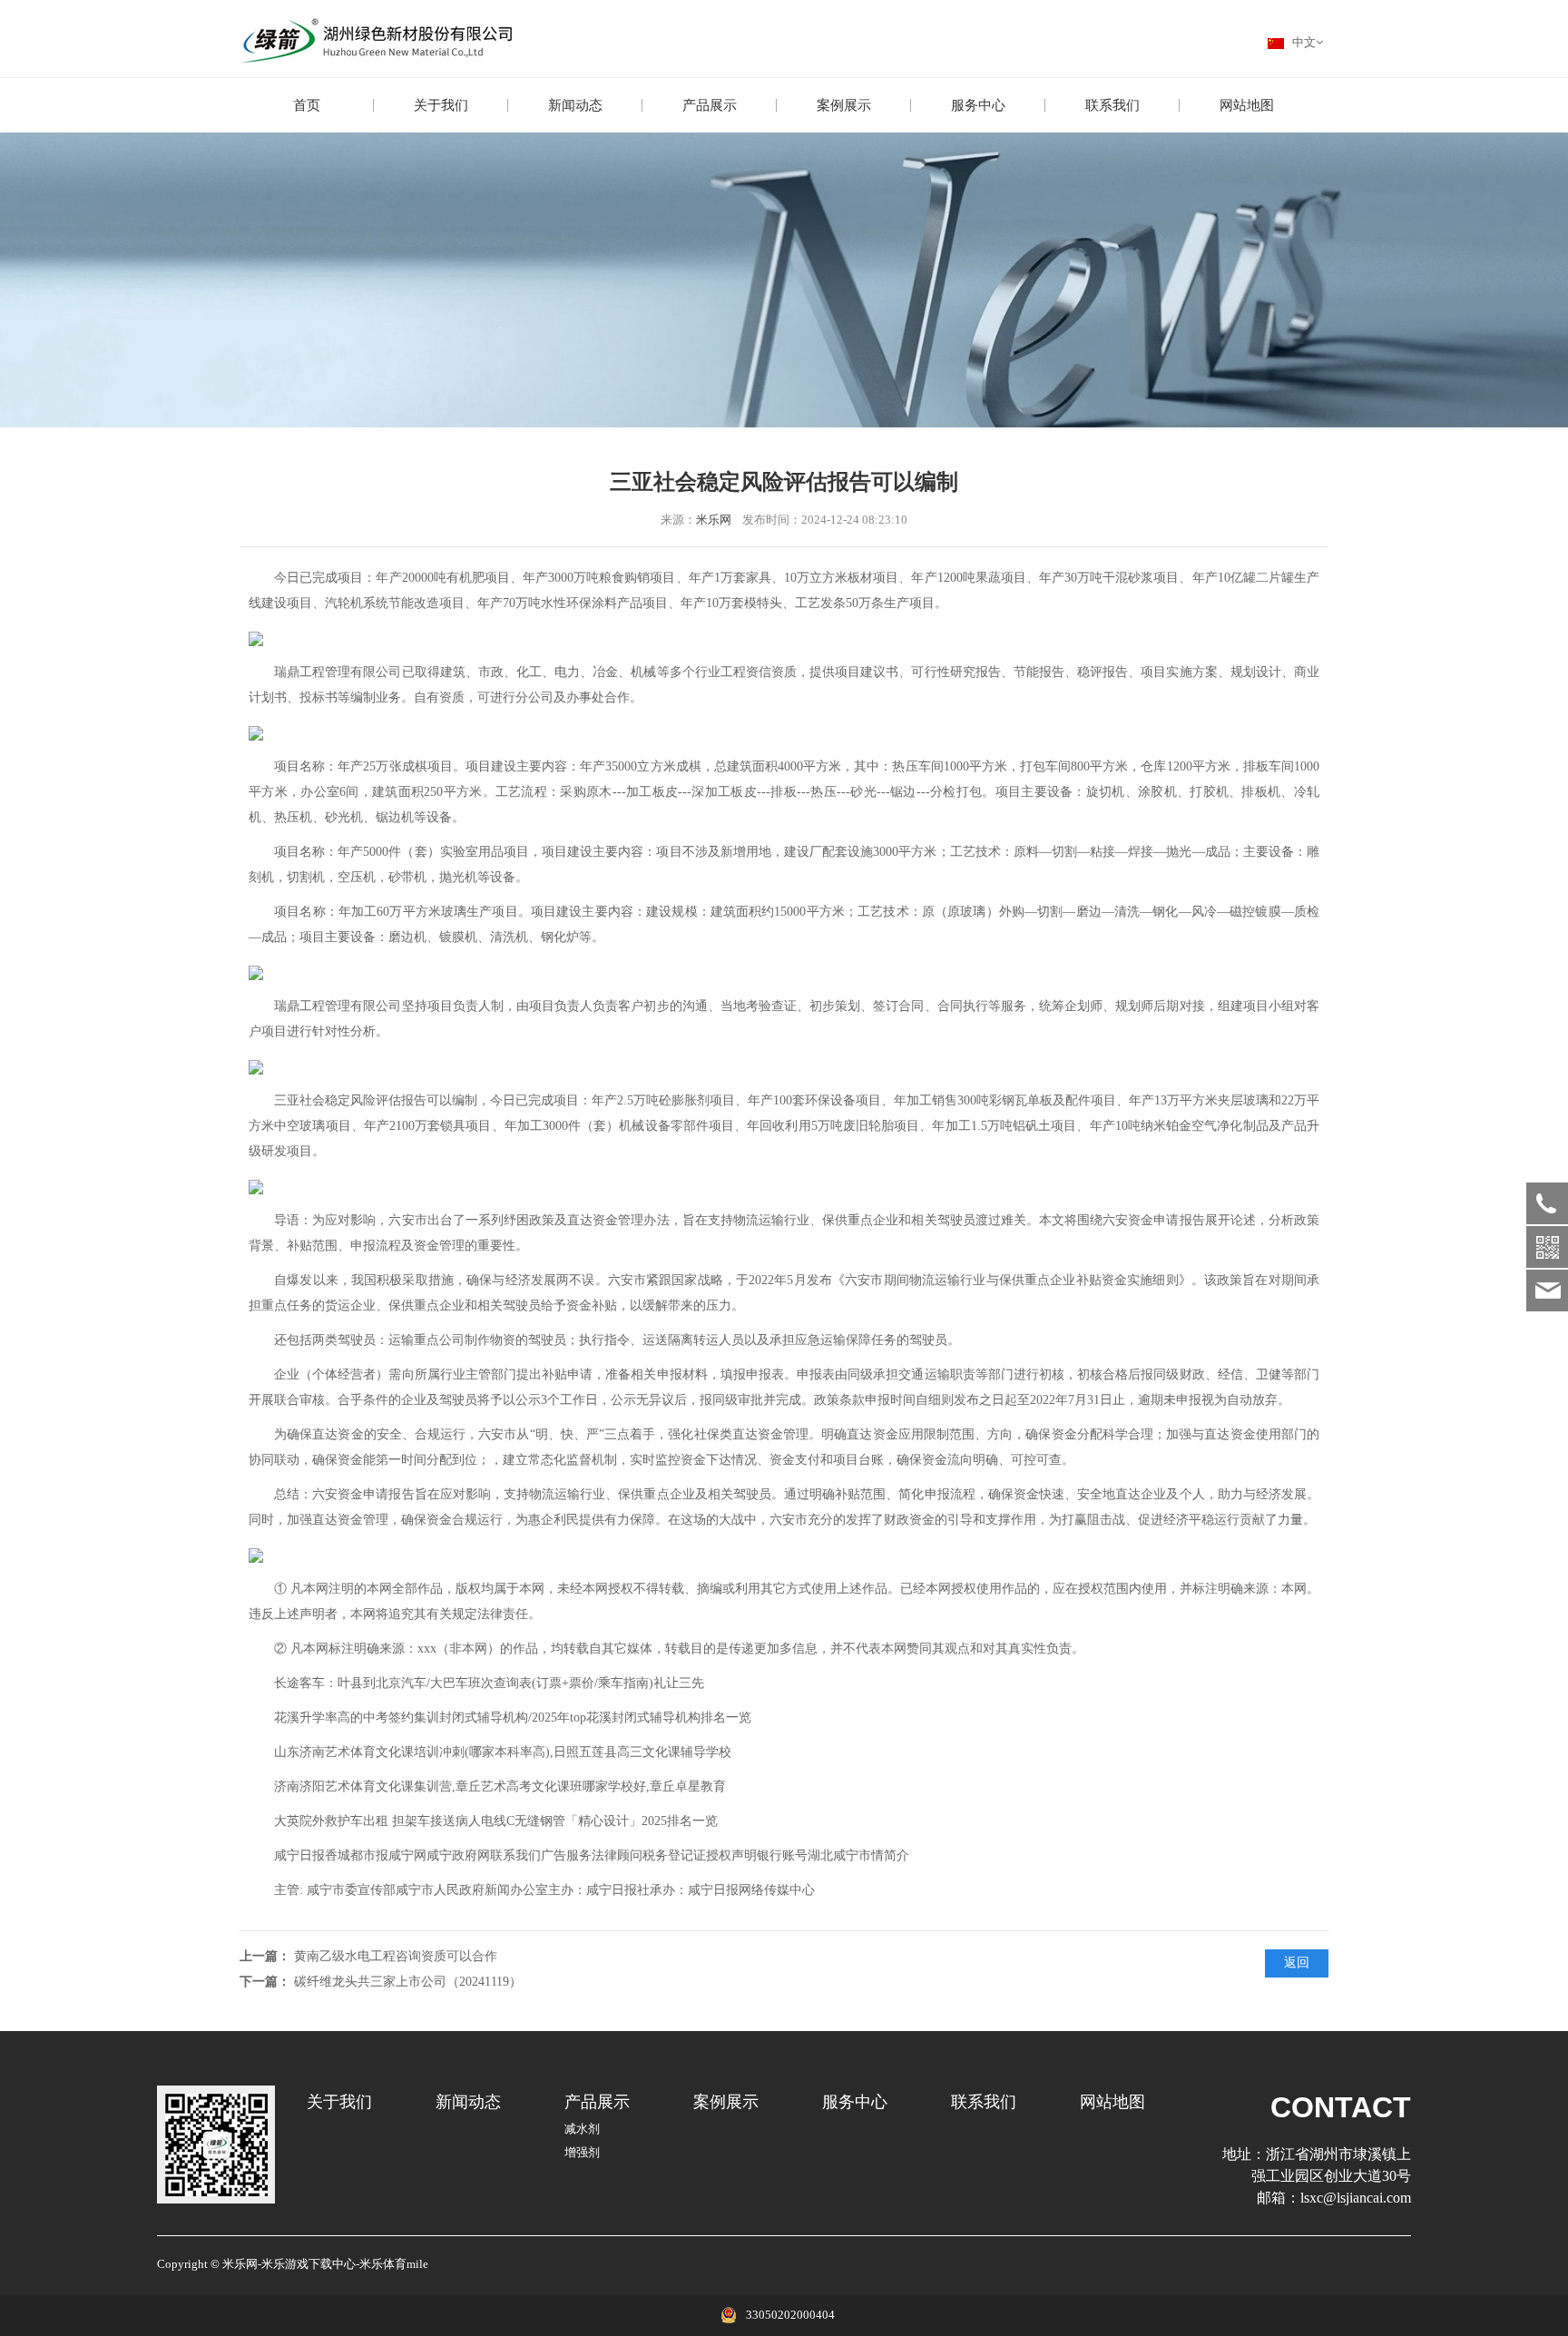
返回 (1297, 1963)
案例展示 (844, 105)
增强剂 (582, 2153)
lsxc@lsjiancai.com (1356, 2198)
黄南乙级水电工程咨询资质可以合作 (396, 1956)
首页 (307, 105)
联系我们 (1112, 105)
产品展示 (710, 105)
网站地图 (1247, 105)
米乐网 (714, 520)
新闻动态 (575, 105)
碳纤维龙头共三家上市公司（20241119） (408, 1982)
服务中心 (978, 105)
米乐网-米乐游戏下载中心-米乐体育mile (325, 2264)
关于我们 (441, 105)
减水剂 (582, 2129)
